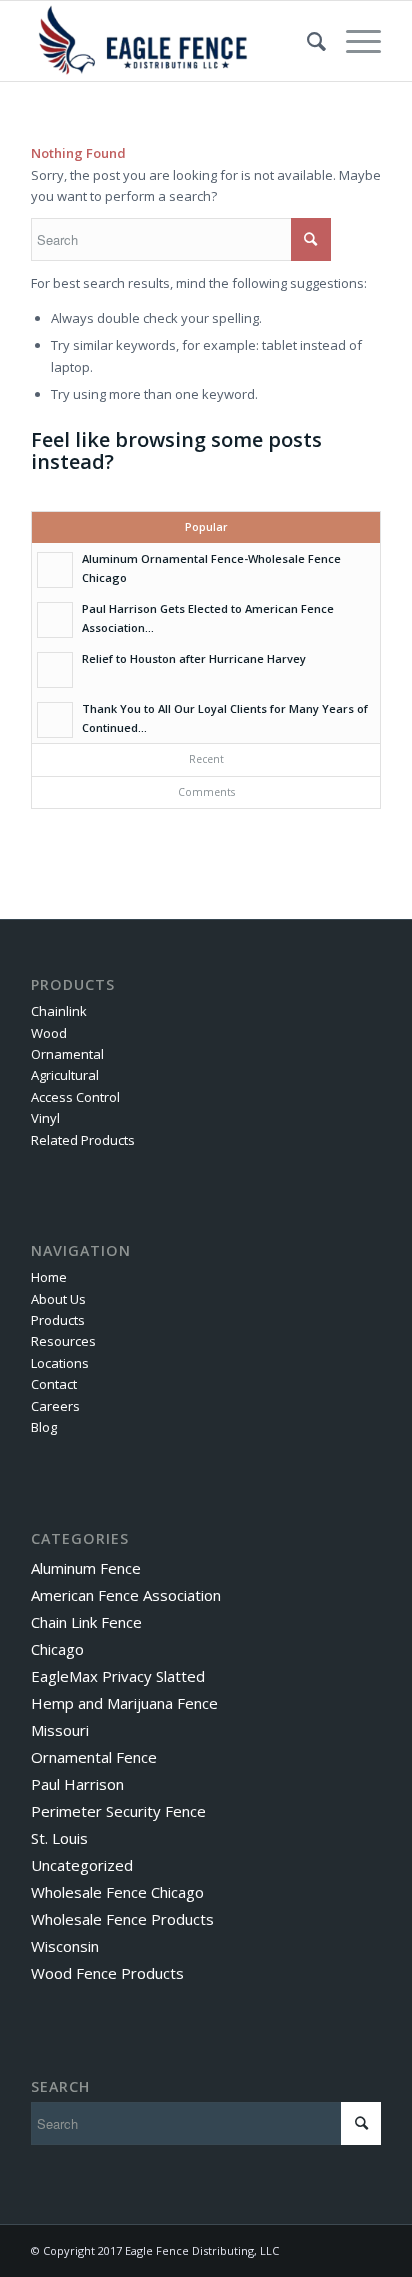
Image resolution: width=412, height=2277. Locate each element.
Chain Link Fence (86, 1622)
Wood (49, 1033)
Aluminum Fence (86, 1568)
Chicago (57, 1649)
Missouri (60, 1730)
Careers (55, 1406)
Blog (44, 1427)
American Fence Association (126, 1595)
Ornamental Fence (94, 1757)
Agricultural (65, 1075)
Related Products (83, 1140)
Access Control (75, 1097)
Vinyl (45, 1118)
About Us (58, 1299)
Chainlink (59, 1011)
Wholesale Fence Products (122, 1919)
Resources (63, 1341)
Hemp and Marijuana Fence (124, 1703)
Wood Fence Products (107, 1973)
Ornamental (67, 1054)
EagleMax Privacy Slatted (118, 1676)
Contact (54, 1384)
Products (58, 1320)
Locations (60, 1363)
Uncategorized (82, 1865)
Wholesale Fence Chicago (117, 1892)
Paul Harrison (77, 1784)
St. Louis (59, 1838)
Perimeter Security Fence (118, 1811)
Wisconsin (65, 1946)
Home (49, 1277)
